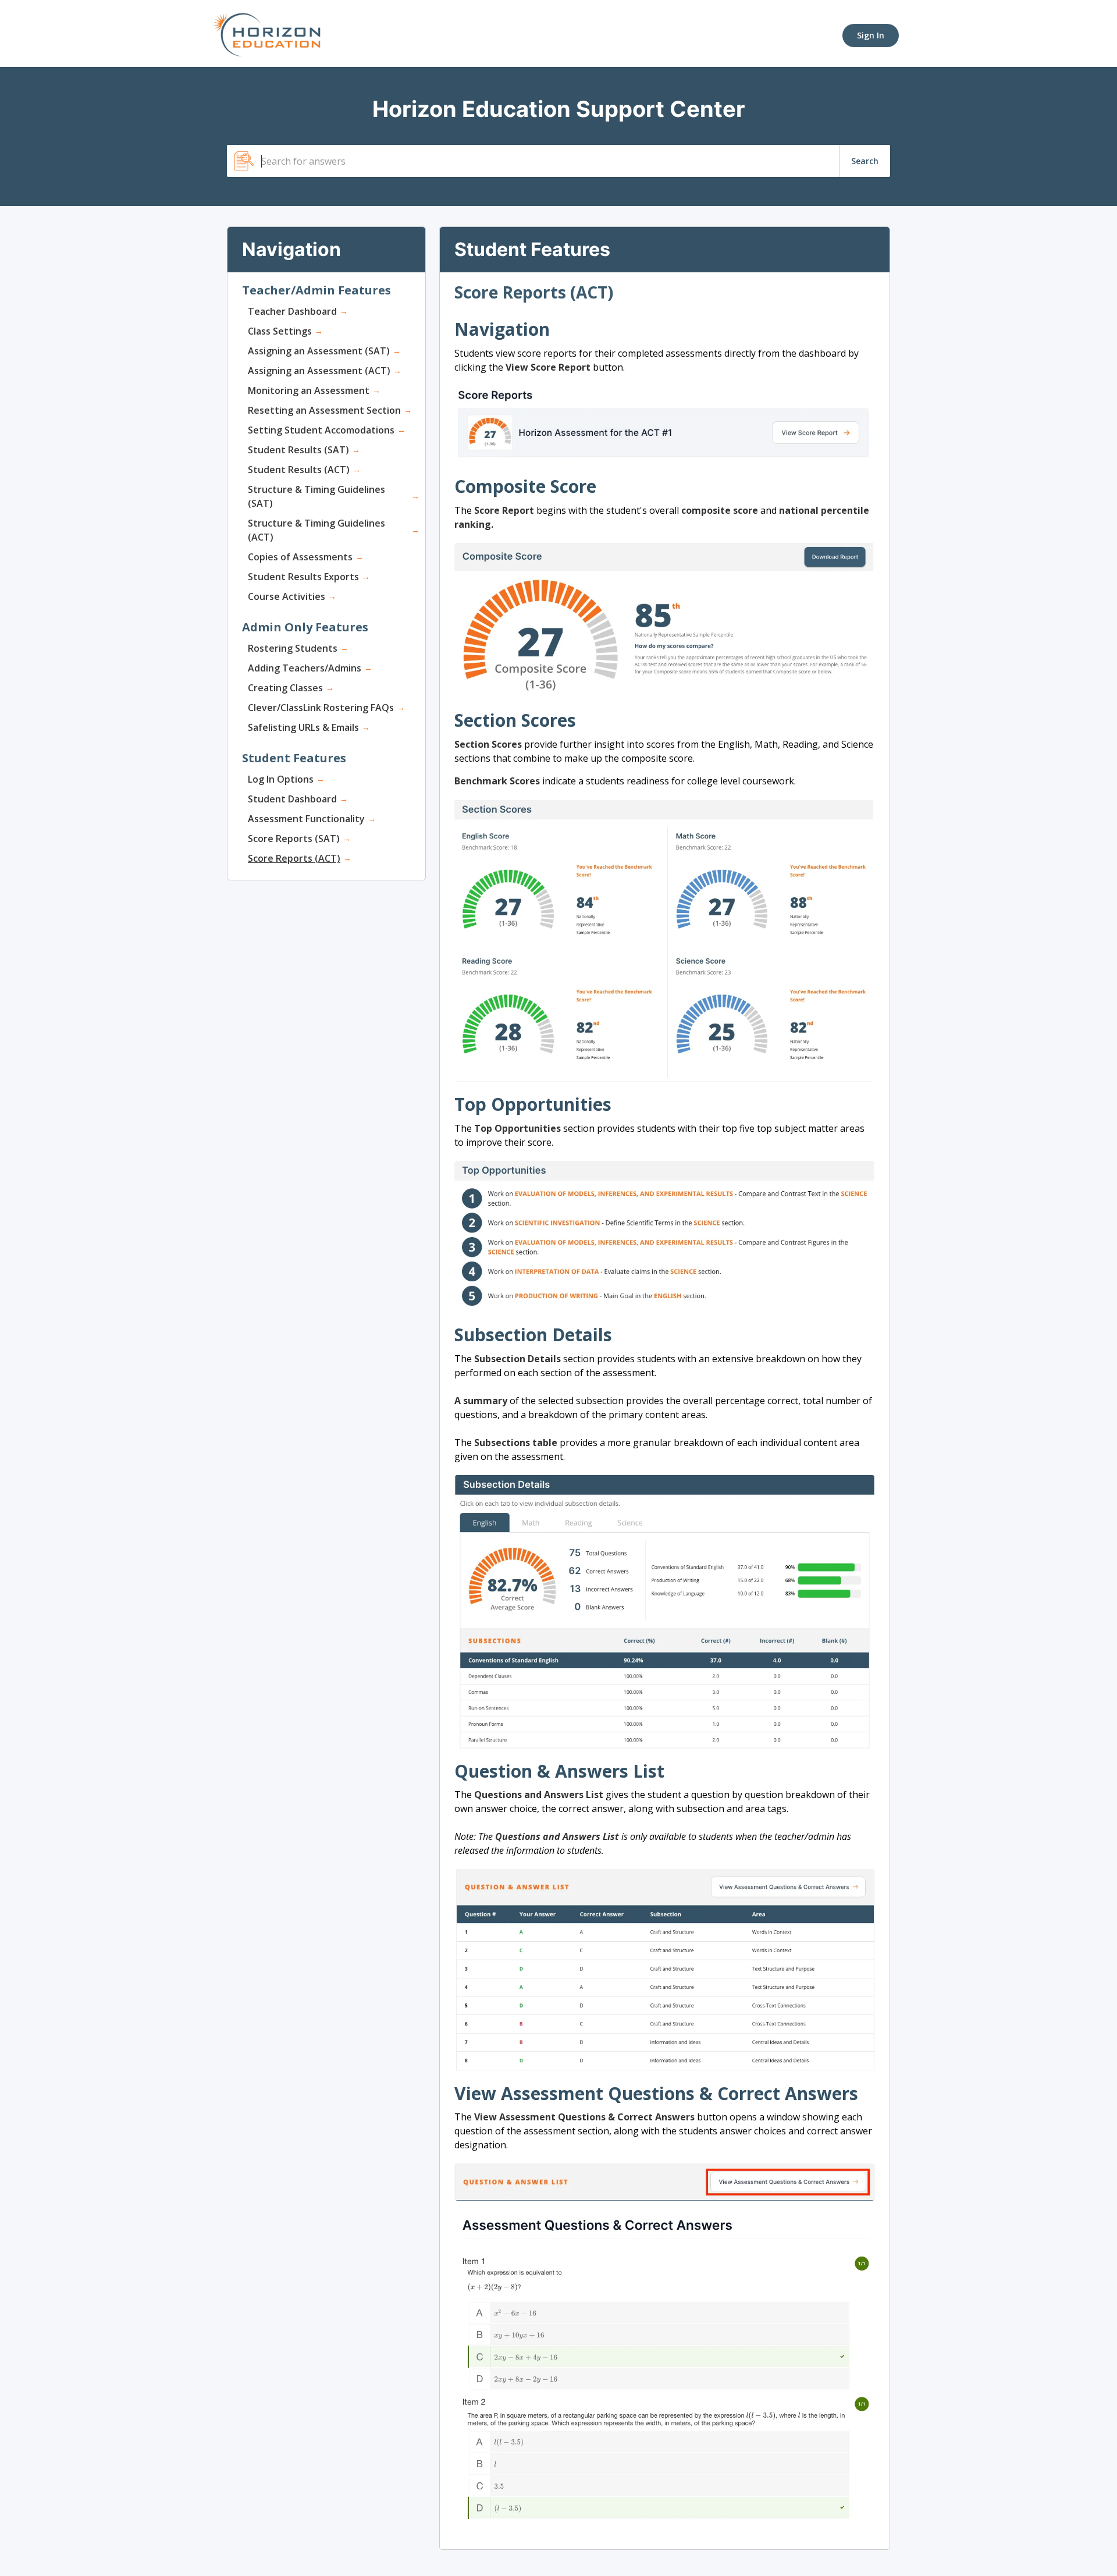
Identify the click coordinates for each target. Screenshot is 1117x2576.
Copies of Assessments (300, 557)
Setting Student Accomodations (321, 430)
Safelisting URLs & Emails (303, 727)
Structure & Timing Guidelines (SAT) (316, 496)
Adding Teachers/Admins (305, 668)
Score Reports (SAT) (294, 838)
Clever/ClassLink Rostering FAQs (321, 708)
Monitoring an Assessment (309, 390)
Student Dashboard (292, 799)
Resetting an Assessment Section (324, 410)
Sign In (871, 35)
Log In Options (281, 779)
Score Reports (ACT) (294, 858)
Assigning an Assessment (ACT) (319, 371)
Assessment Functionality (306, 819)
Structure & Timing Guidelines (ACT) (316, 530)
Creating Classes (285, 688)
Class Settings (280, 331)
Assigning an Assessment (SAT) (319, 351)
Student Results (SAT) (298, 450)
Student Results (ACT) (299, 470)
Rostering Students (293, 648)
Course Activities (287, 596)
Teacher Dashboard (292, 311)
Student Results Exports (303, 577)
